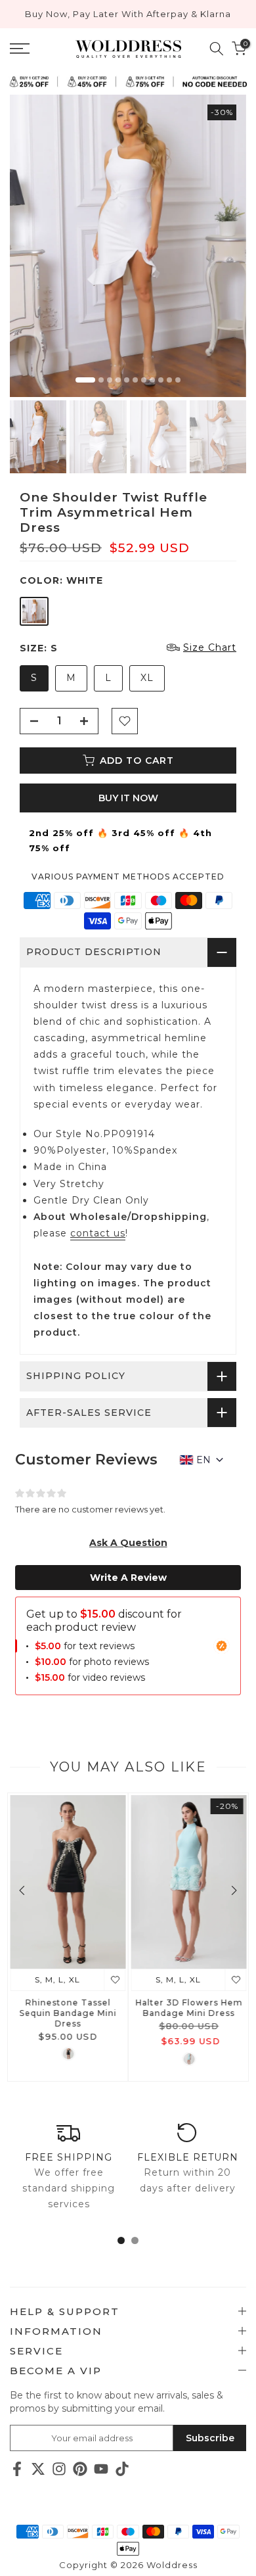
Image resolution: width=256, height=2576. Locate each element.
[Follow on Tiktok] (122, 2469)
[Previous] (23, 1890)
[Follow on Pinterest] (80, 2469)
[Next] (233, 1890)
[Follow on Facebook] (17, 2469)
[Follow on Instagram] (59, 2469)
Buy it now (128, 798)
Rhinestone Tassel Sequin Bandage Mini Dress (68, 2013)
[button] (128, 1543)
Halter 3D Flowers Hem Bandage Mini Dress (189, 2008)
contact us (98, 1233)
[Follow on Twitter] (38, 2469)
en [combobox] (203, 1460)
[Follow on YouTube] (101, 2469)
